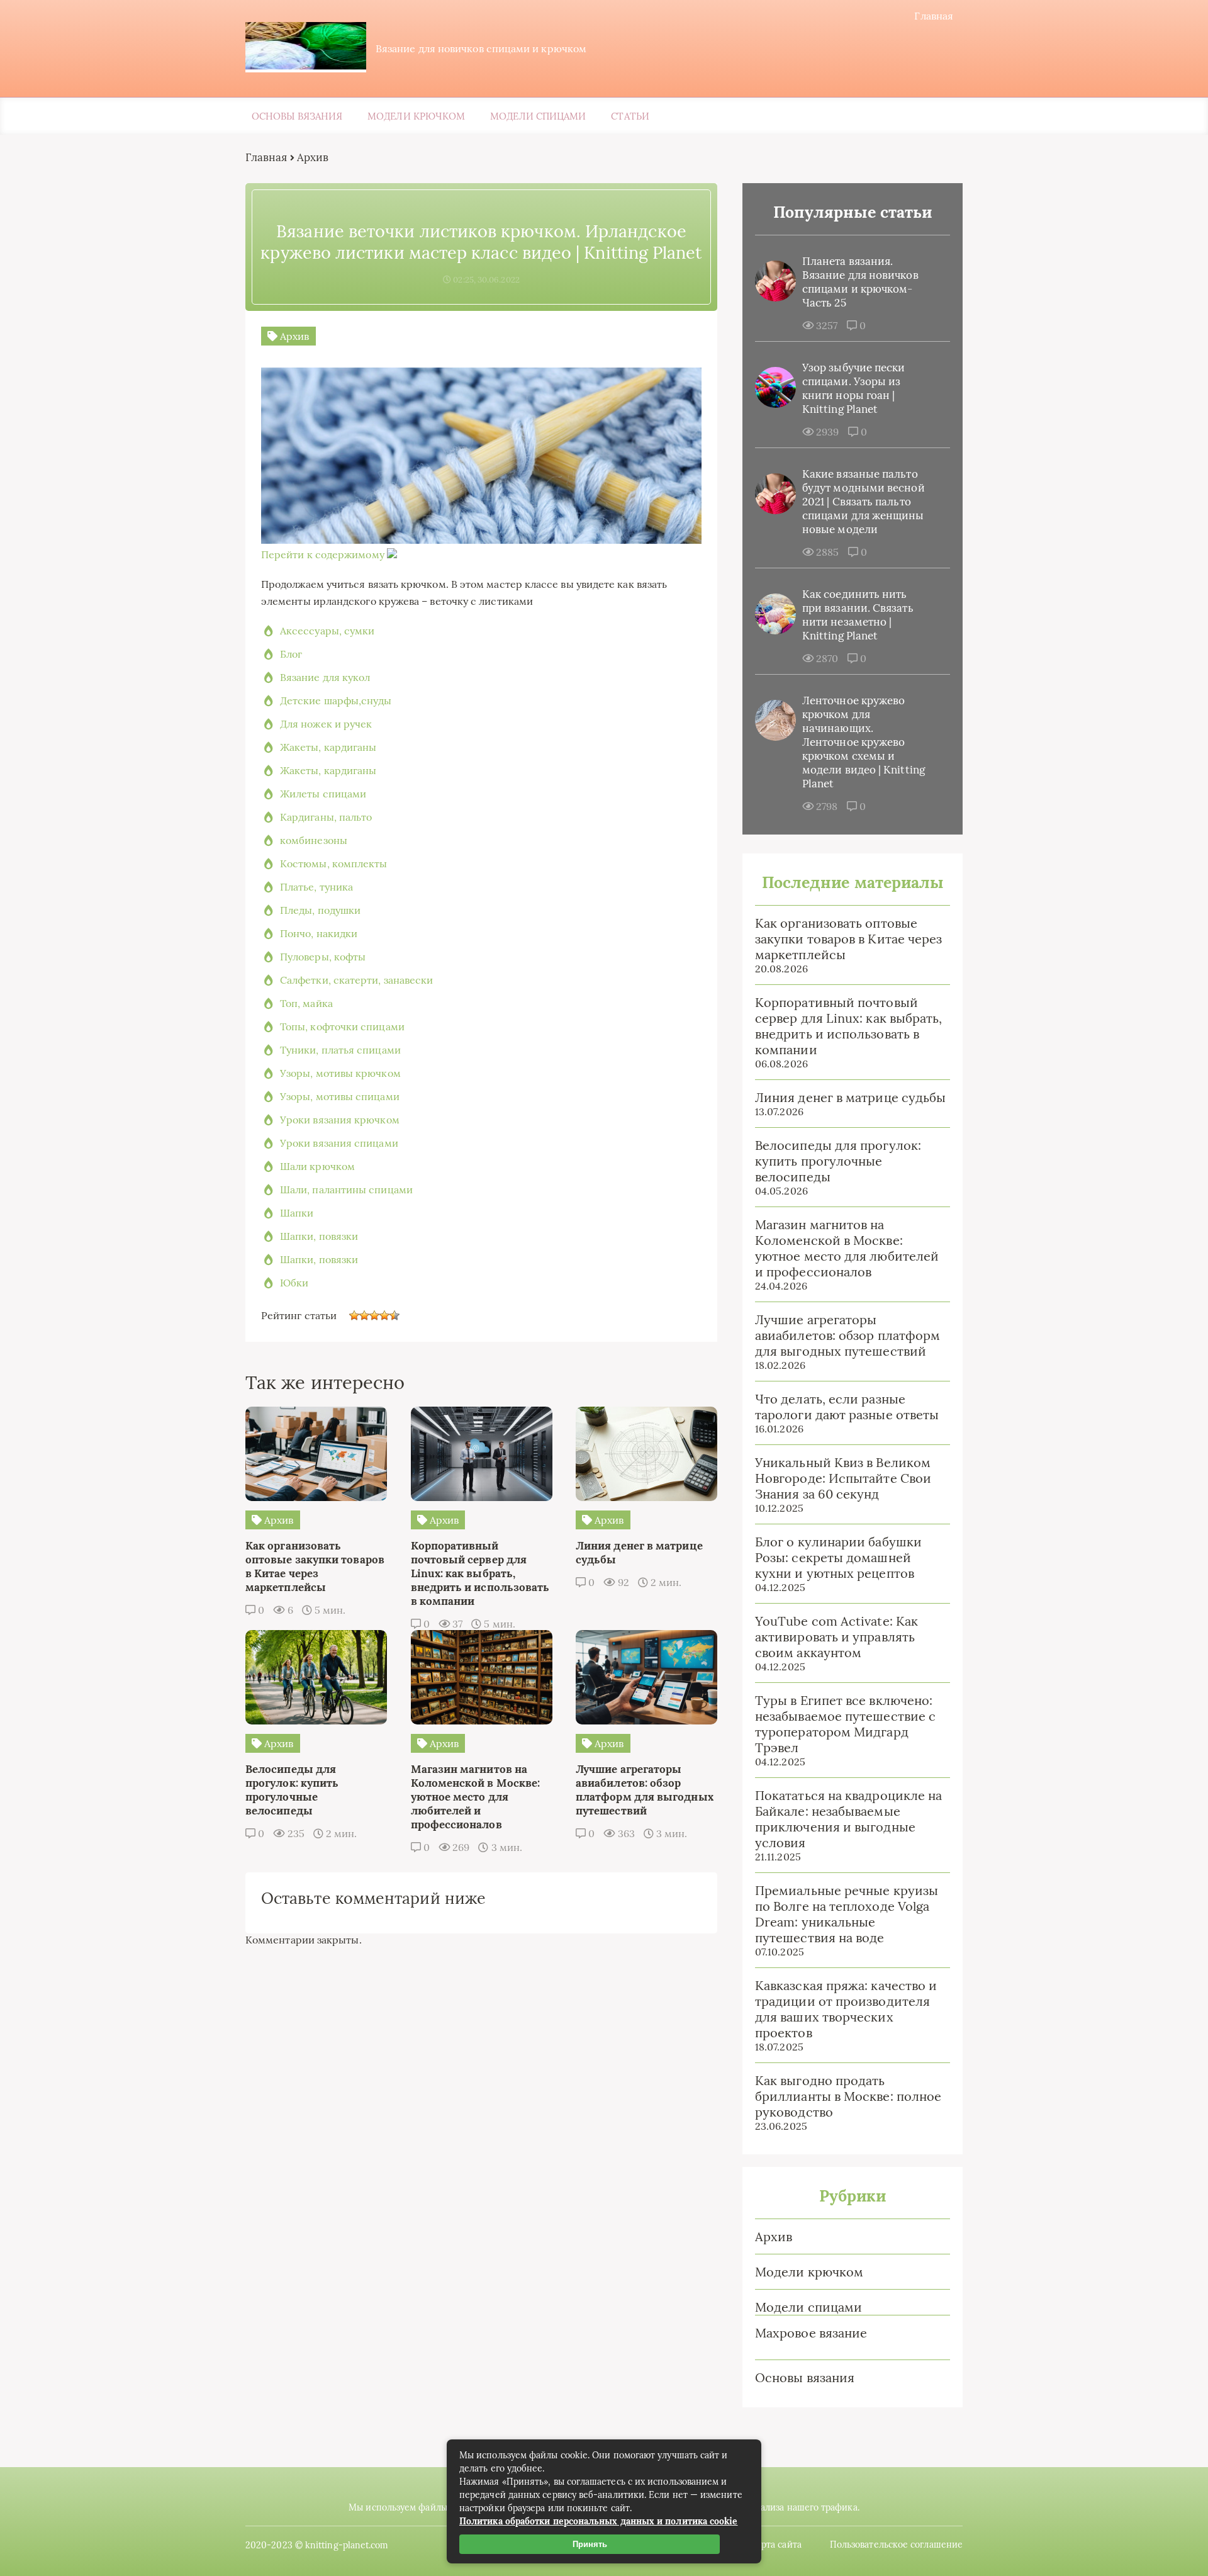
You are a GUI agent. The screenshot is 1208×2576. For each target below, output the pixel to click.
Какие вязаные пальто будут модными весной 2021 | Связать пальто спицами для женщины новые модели (864, 502)
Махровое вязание (811, 2333)
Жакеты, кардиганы (328, 747)
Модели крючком (416, 116)
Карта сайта (776, 2545)
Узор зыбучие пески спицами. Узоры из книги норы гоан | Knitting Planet (853, 388)
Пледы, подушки (320, 910)
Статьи (630, 116)
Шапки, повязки (319, 1236)
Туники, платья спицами (340, 1050)
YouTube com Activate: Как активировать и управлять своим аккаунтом (836, 1637)
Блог (291, 654)
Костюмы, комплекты (333, 863)
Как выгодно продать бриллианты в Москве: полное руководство (848, 2096)
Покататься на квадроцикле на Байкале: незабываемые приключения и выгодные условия (848, 1819)
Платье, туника (316, 887)
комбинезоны (314, 840)
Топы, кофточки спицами (342, 1026)
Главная (934, 16)
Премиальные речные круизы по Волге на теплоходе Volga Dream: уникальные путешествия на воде (847, 1914)
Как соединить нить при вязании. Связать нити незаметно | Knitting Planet (858, 615)
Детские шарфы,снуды (336, 700)
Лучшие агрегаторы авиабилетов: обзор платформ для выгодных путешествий (847, 1335)
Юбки (294, 1283)
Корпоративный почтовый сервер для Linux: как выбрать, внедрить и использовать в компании (848, 1026)
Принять (590, 2544)
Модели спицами (538, 116)
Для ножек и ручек (326, 724)
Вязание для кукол (325, 677)
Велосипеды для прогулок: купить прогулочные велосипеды (838, 1161)
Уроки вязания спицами (339, 1143)
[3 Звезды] (374, 1315)
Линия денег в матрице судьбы (850, 1097)
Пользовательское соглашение (896, 2545)
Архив (774, 2236)
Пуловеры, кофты (323, 957)
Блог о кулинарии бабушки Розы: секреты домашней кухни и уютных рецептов (838, 1557)
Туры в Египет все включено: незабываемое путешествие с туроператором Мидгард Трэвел (845, 1724)
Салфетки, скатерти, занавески (356, 980)
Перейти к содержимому (323, 554)
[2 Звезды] (364, 1315)
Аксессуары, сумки (327, 631)
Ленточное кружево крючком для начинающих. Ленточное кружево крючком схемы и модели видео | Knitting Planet (864, 742)
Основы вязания (297, 116)
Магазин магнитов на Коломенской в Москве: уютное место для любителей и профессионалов (847, 1248)
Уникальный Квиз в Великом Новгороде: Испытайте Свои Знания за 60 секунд (843, 1478)
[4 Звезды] (384, 1315)
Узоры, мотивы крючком (340, 1073)
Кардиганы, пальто (326, 817)
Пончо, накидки (319, 933)
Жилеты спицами (323, 794)
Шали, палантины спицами (346, 1190)
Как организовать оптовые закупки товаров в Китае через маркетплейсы (848, 939)
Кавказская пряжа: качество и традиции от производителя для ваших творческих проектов (846, 2009)
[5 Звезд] (394, 1315)
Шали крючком (317, 1166)
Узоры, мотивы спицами (340, 1096)
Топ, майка (306, 1003)
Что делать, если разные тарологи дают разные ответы (847, 1407)
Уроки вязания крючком (340, 1120)
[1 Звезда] (354, 1315)
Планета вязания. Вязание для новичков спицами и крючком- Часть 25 (860, 282)
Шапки (297, 1213)
